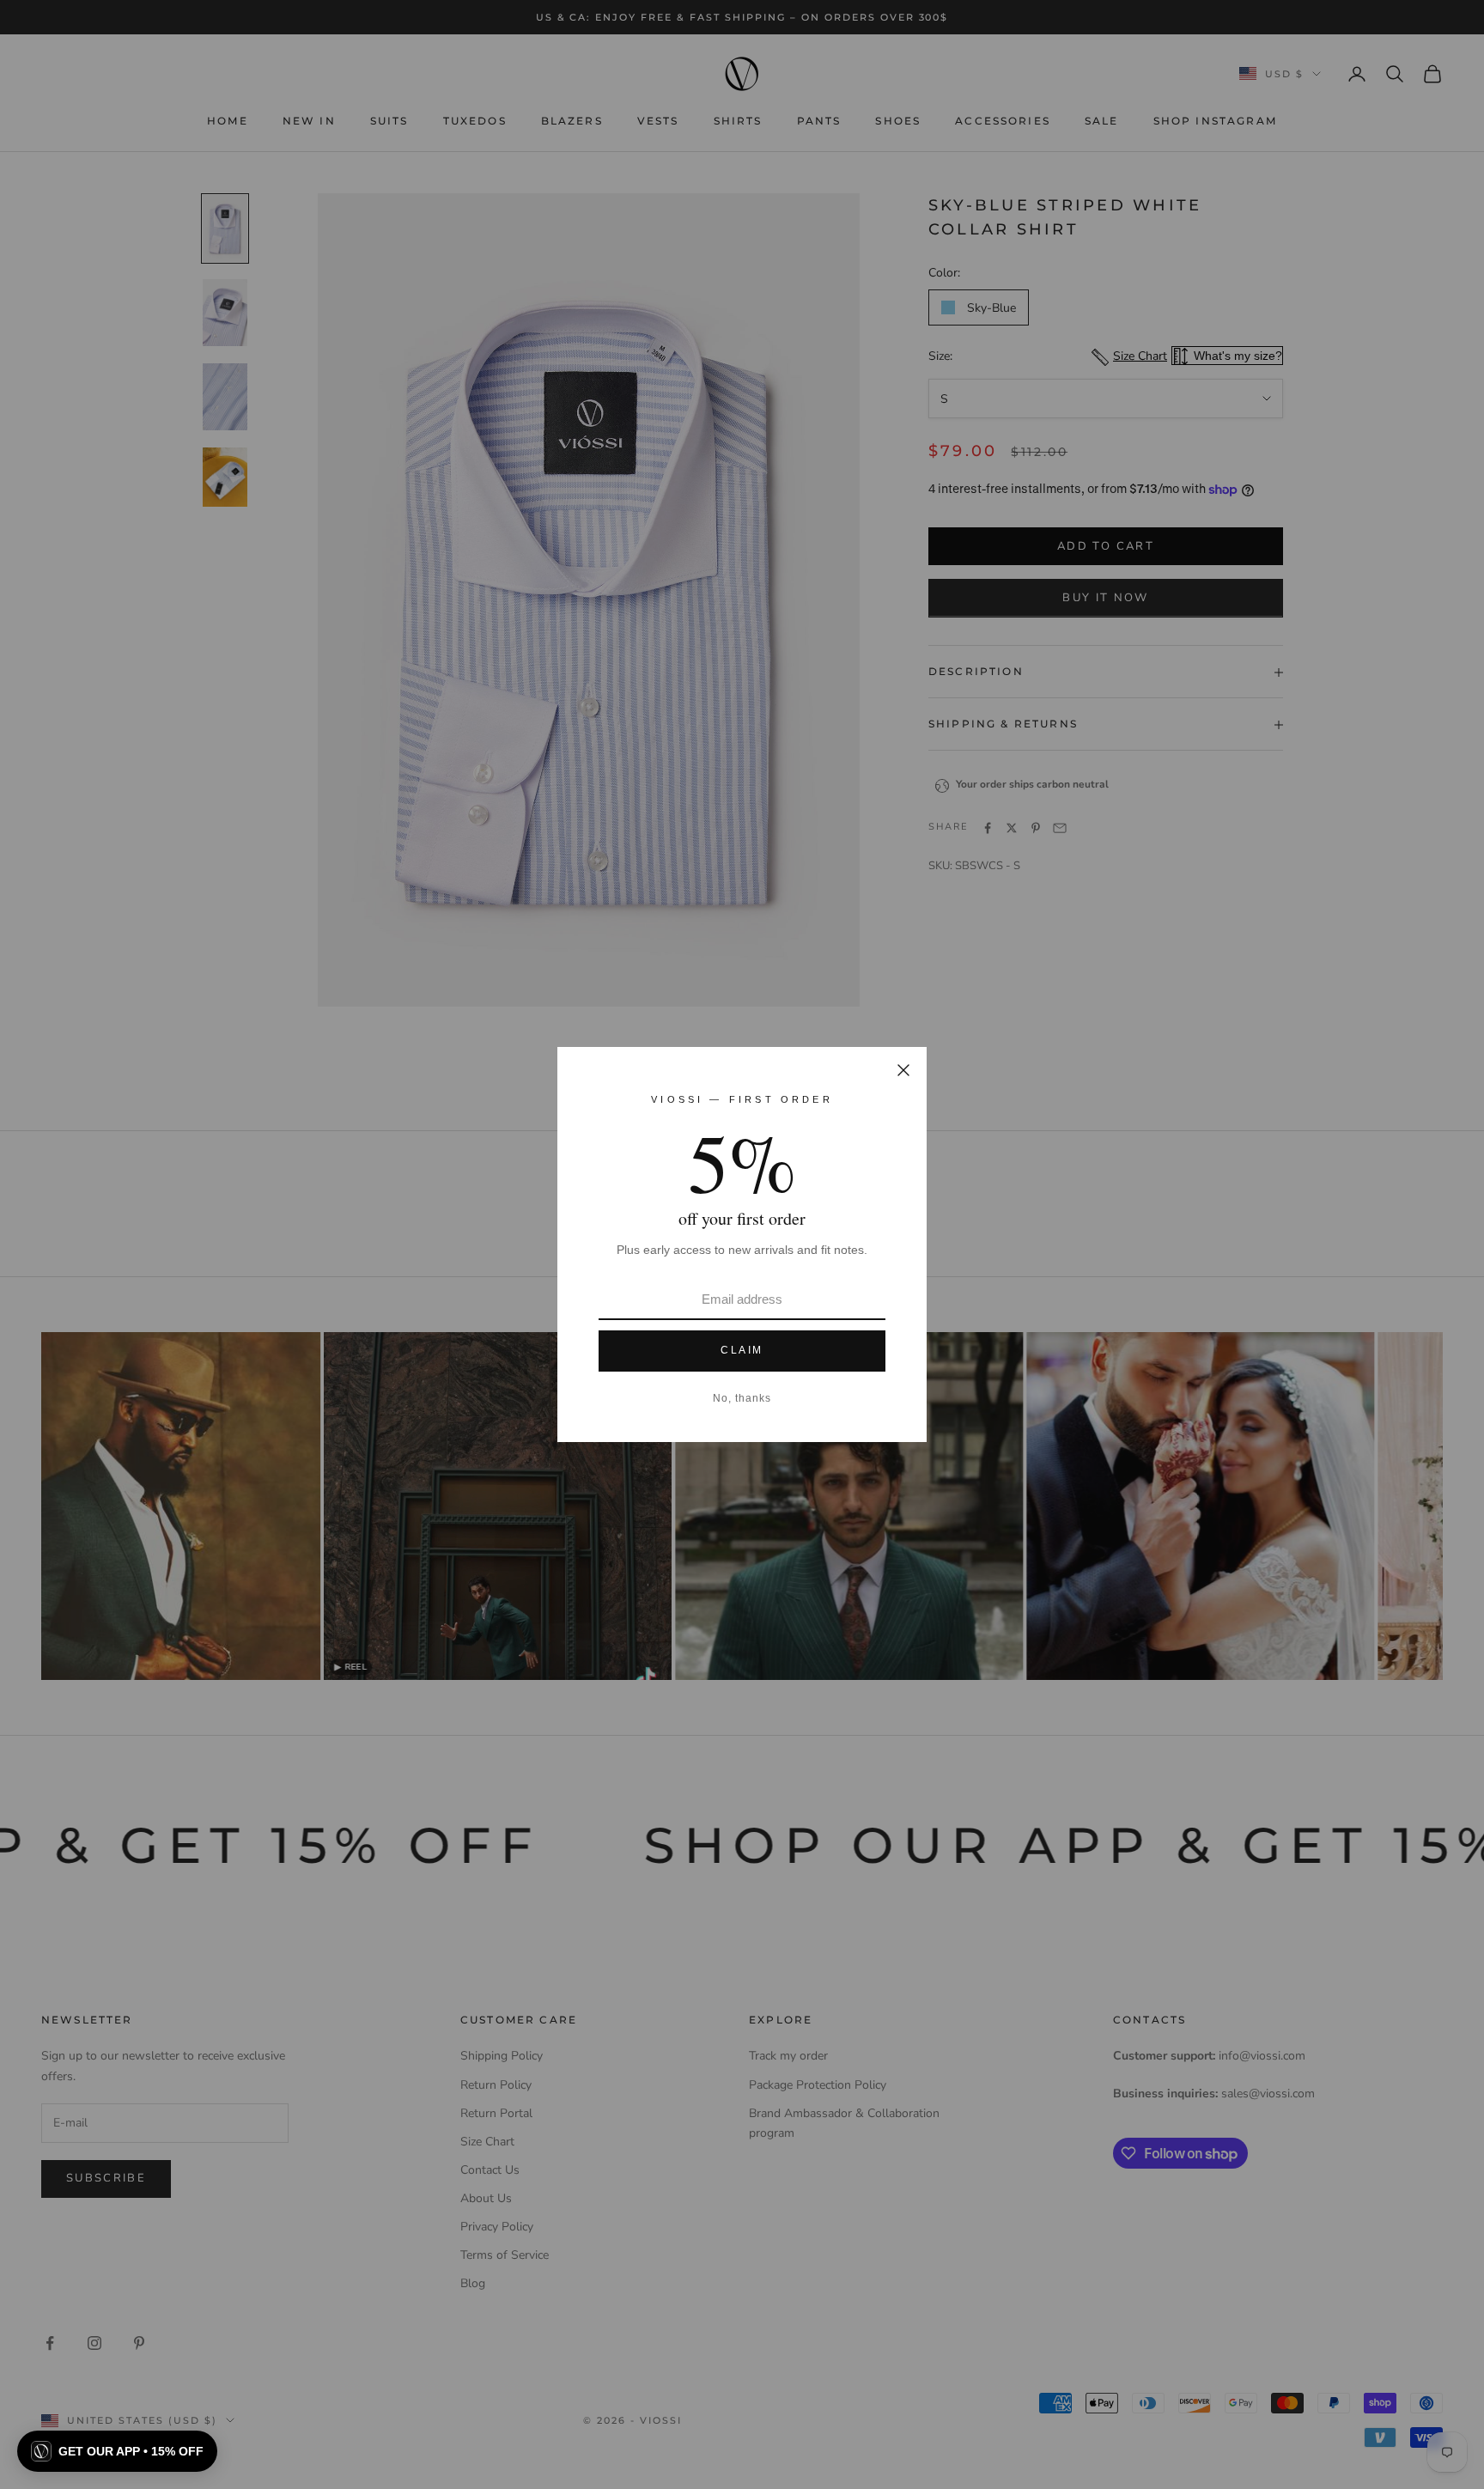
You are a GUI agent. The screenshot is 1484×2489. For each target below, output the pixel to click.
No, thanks (742, 1398)
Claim (742, 1350)
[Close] (903, 1070)
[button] (117, 2451)
